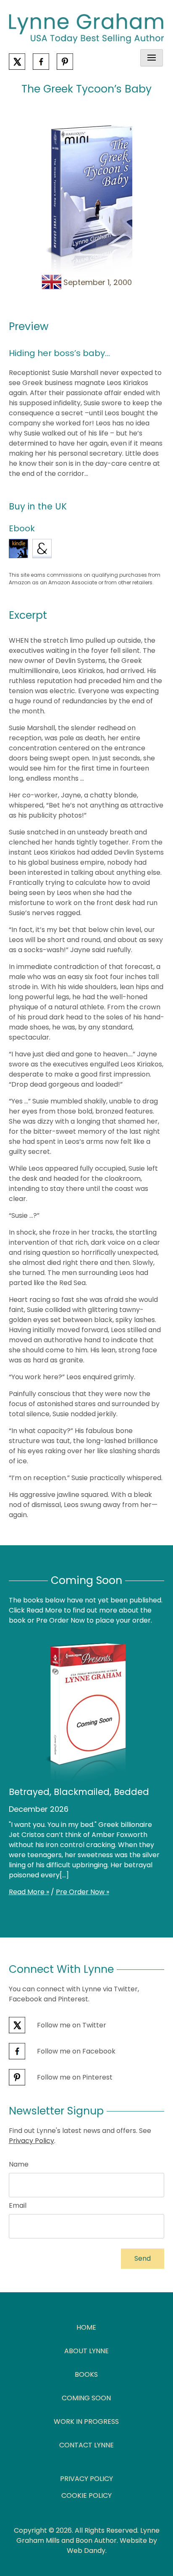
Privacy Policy (31, 2141)
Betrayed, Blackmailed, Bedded (79, 1792)
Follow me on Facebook (75, 2051)
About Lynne (86, 2351)
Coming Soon (86, 2398)
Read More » (29, 1892)
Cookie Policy (86, 2495)
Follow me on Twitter (71, 2025)
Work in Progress (86, 2422)
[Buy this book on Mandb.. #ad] (42, 549)
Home (86, 2327)
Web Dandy (86, 2551)
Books (86, 2374)
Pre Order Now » (83, 1892)
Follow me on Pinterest (74, 2077)
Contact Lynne (86, 2445)
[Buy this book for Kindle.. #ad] (18, 549)
